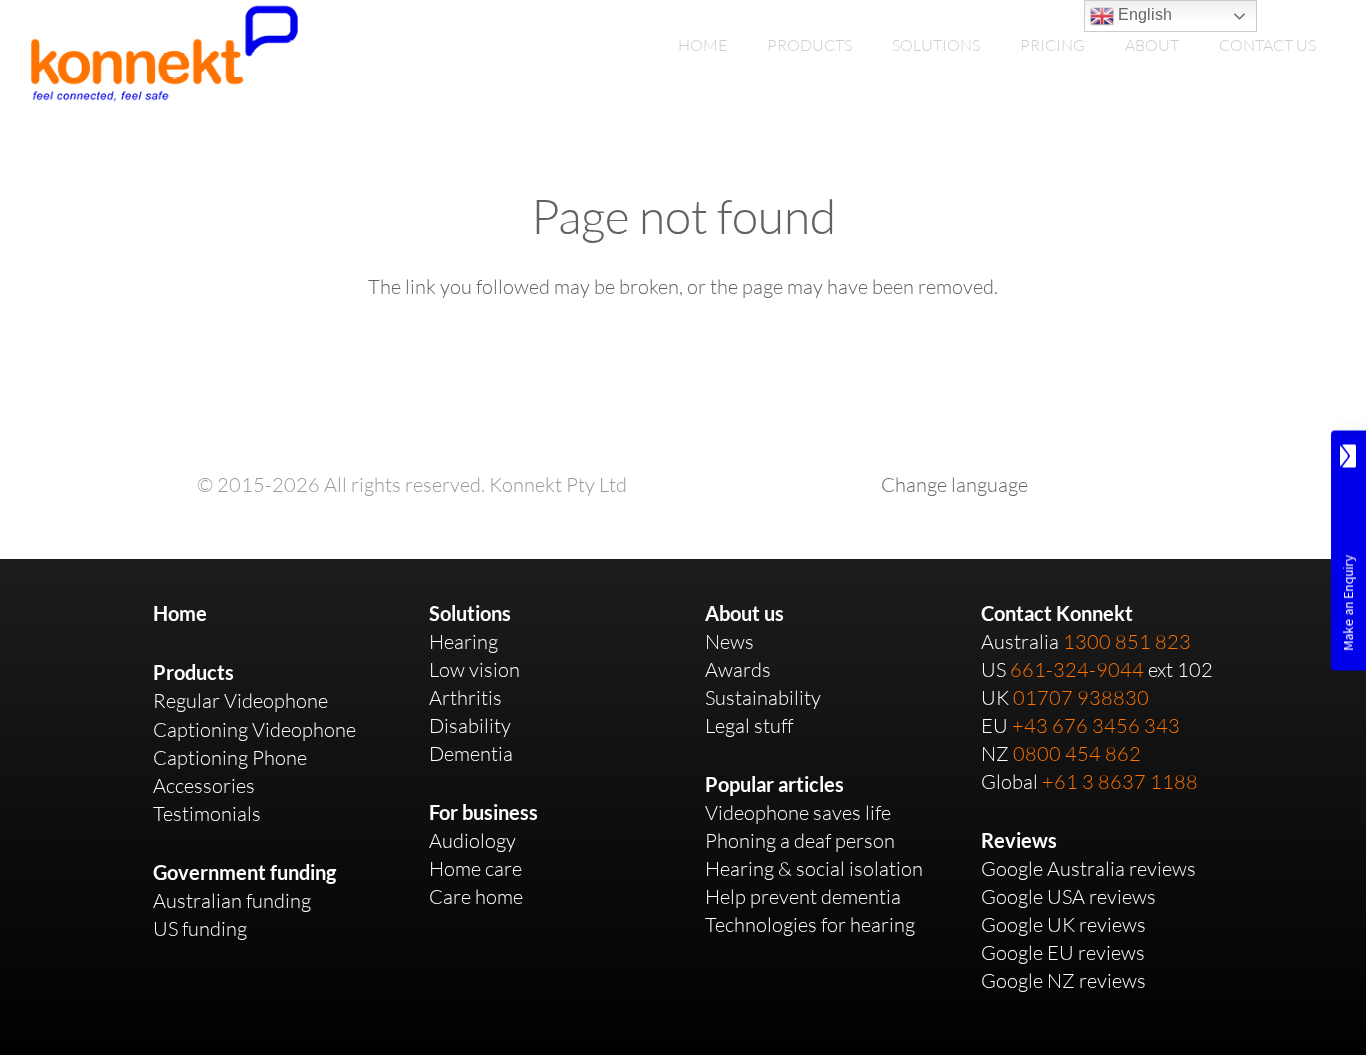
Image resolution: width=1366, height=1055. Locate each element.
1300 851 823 (1127, 641)
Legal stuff (749, 725)
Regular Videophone (240, 700)
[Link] (164, 53)
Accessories (204, 785)
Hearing (463, 641)
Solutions (470, 613)
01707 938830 (1081, 697)
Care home (476, 896)
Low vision (474, 669)
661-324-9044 (1077, 669)
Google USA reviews (1068, 896)
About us (744, 613)
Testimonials (207, 813)
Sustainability (763, 697)
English (1143, 14)
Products (193, 672)
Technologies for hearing (810, 924)
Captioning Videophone (254, 729)
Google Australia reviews (1088, 868)
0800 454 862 (1077, 753)
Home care (475, 868)
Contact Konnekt (1057, 613)
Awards (738, 669)
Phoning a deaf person (800, 840)
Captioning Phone (230, 757)
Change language (954, 484)
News (729, 641)
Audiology (472, 840)
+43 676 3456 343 (1096, 725)
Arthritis (465, 697)
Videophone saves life (798, 812)
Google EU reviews (1063, 952)
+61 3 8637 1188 (1120, 781)
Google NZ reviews (1063, 980)
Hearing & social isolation (814, 868)
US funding (200, 928)
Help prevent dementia (803, 896)
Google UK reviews (1063, 924)
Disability (470, 725)
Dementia (471, 753)
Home (180, 613)
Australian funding (232, 900)
